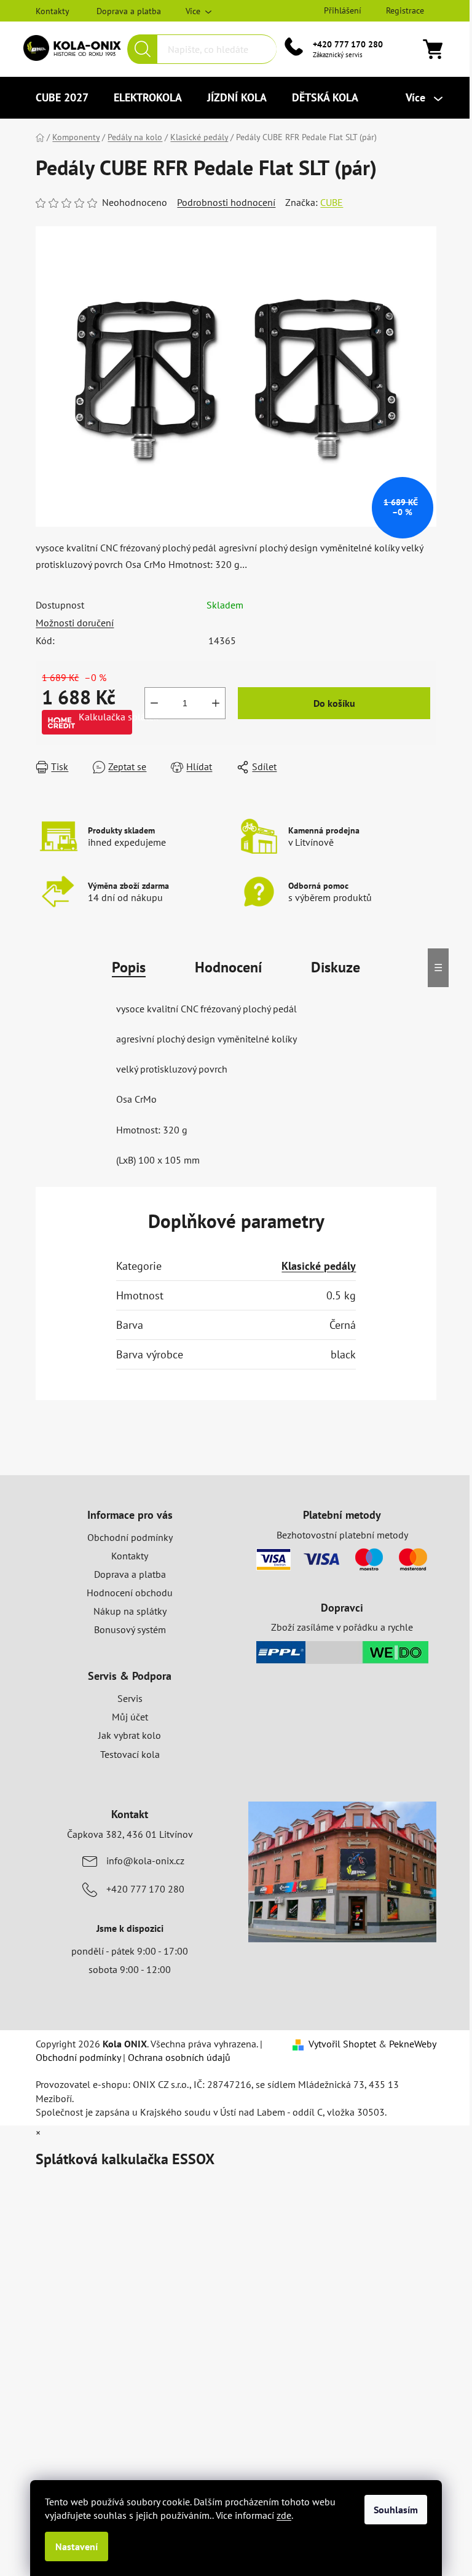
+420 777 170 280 (348, 44)
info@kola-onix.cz (145, 1861)
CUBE (332, 202)
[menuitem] (62, 98)
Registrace (405, 10)
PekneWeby (413, 2044)
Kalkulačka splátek (105, 717)
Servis (130, 1698)
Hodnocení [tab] (228, 967)
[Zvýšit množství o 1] (216, 703)
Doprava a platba (129, 11)
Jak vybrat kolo (130, 1735)
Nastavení (77, 2546)
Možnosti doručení (75, 623)
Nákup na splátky (130, 1611)
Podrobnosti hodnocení (226, 202)
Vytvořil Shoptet (342, 2044)
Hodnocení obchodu (130, 1593)
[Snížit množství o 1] (154, 703)
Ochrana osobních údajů (179, 2057)
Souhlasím (396, 2510)
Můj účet (130, 1717)
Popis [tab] (129, 967)
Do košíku (334, 703)
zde (284, 2515)
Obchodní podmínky (130, 1537)
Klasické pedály (319, 1266)
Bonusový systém (130, 1629)
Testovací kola (130, 1754)
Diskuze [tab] (336, 967)
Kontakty (53, 11)
